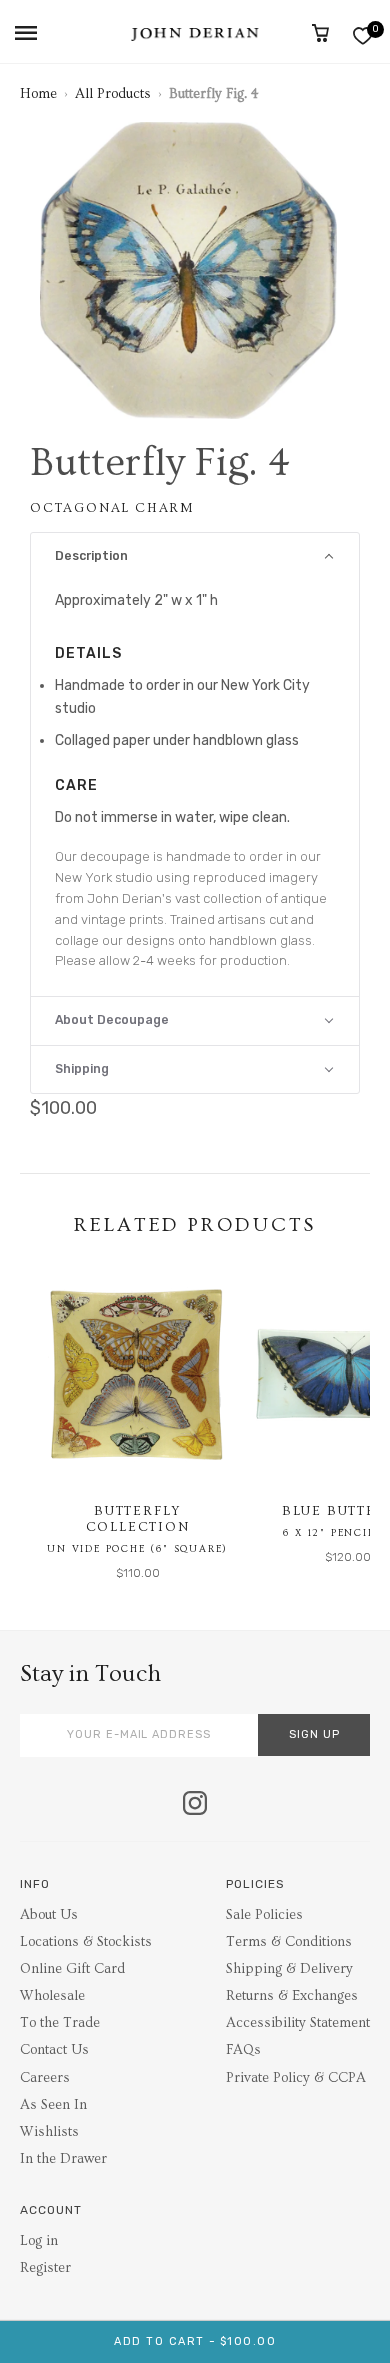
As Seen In (53, 2105)
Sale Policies (264, 1915)
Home (38, 94)
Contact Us (54, 2050)
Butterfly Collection (138, 1519)
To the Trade (60, 2023)
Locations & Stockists (86, 1942)
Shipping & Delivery (289, 1969)
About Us (49, 1915)
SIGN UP (314, 1734)
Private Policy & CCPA (296, 2078)
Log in (39, 2241)
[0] (362, 35)
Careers (45, 2078)
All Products (113, 94)
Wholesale (52, 1996)
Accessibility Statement (298, 2023)
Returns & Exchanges (292, 1996)
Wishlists (49, 2132)
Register (45, 2268)
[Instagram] (195, 1805)
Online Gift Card (72, 1969)
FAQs (243, 2050)
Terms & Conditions (289, 1942)
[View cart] (320, 33)
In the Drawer (63, 2159)
